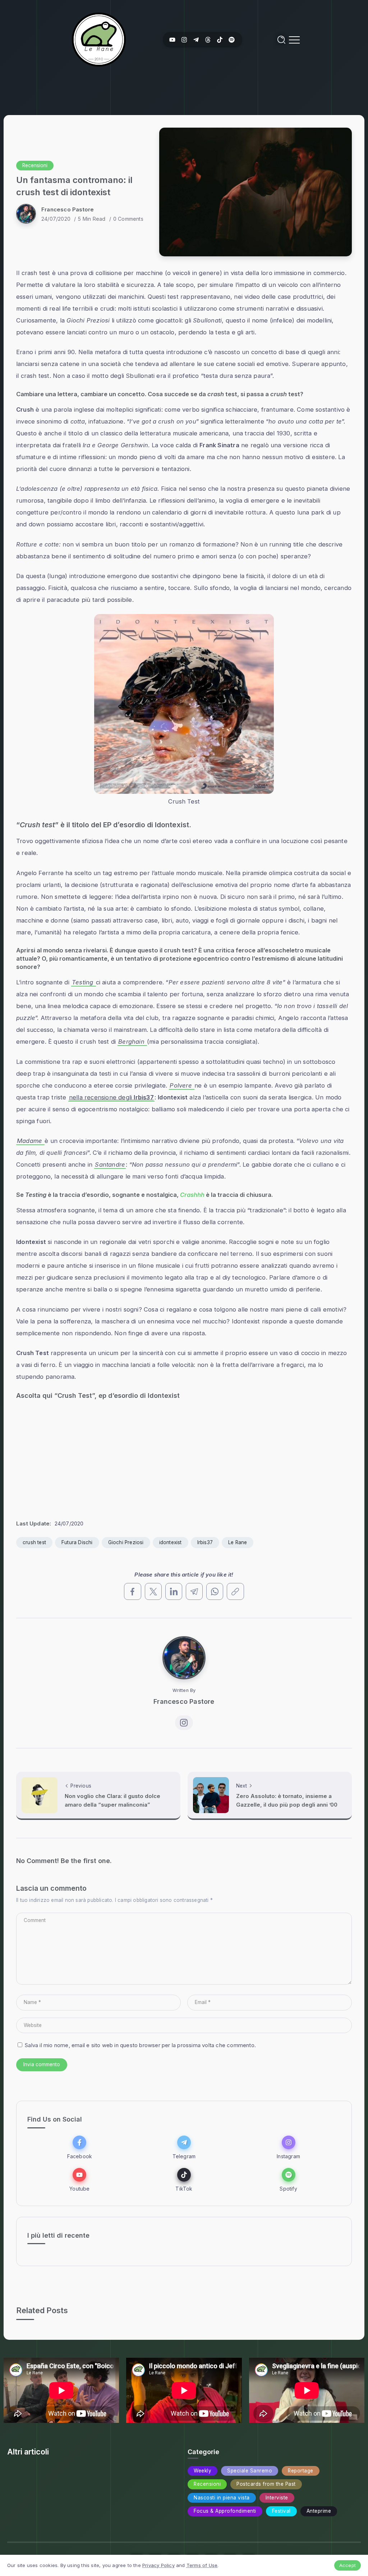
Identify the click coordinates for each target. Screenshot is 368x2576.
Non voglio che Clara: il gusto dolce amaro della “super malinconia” (112, 1800)
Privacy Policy (158, 2565)
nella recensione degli (111, 1097)
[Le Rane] (99, 39)
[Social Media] (172, 40)
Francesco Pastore (68, 209)
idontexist (171, 1542)
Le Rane (238, 1542)
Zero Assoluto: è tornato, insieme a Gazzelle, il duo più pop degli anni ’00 (287, 1800)
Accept (348, 2565)
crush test (34, 1542)
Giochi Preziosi (126, 1542)
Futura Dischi (77, 1542)
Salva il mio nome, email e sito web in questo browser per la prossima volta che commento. (140, 2045)
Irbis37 (205, 1542)
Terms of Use (202, 2565)
